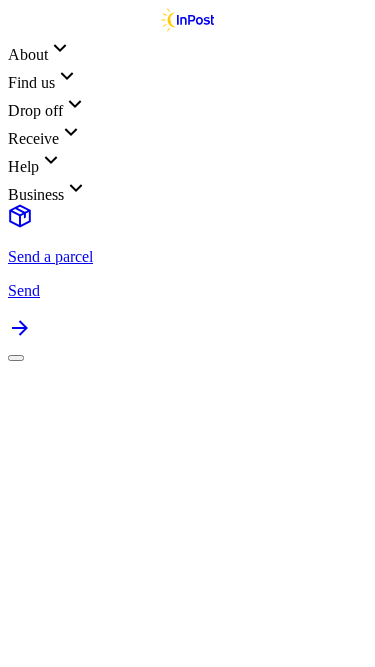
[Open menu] (16, 358)
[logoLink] (187, 26)
